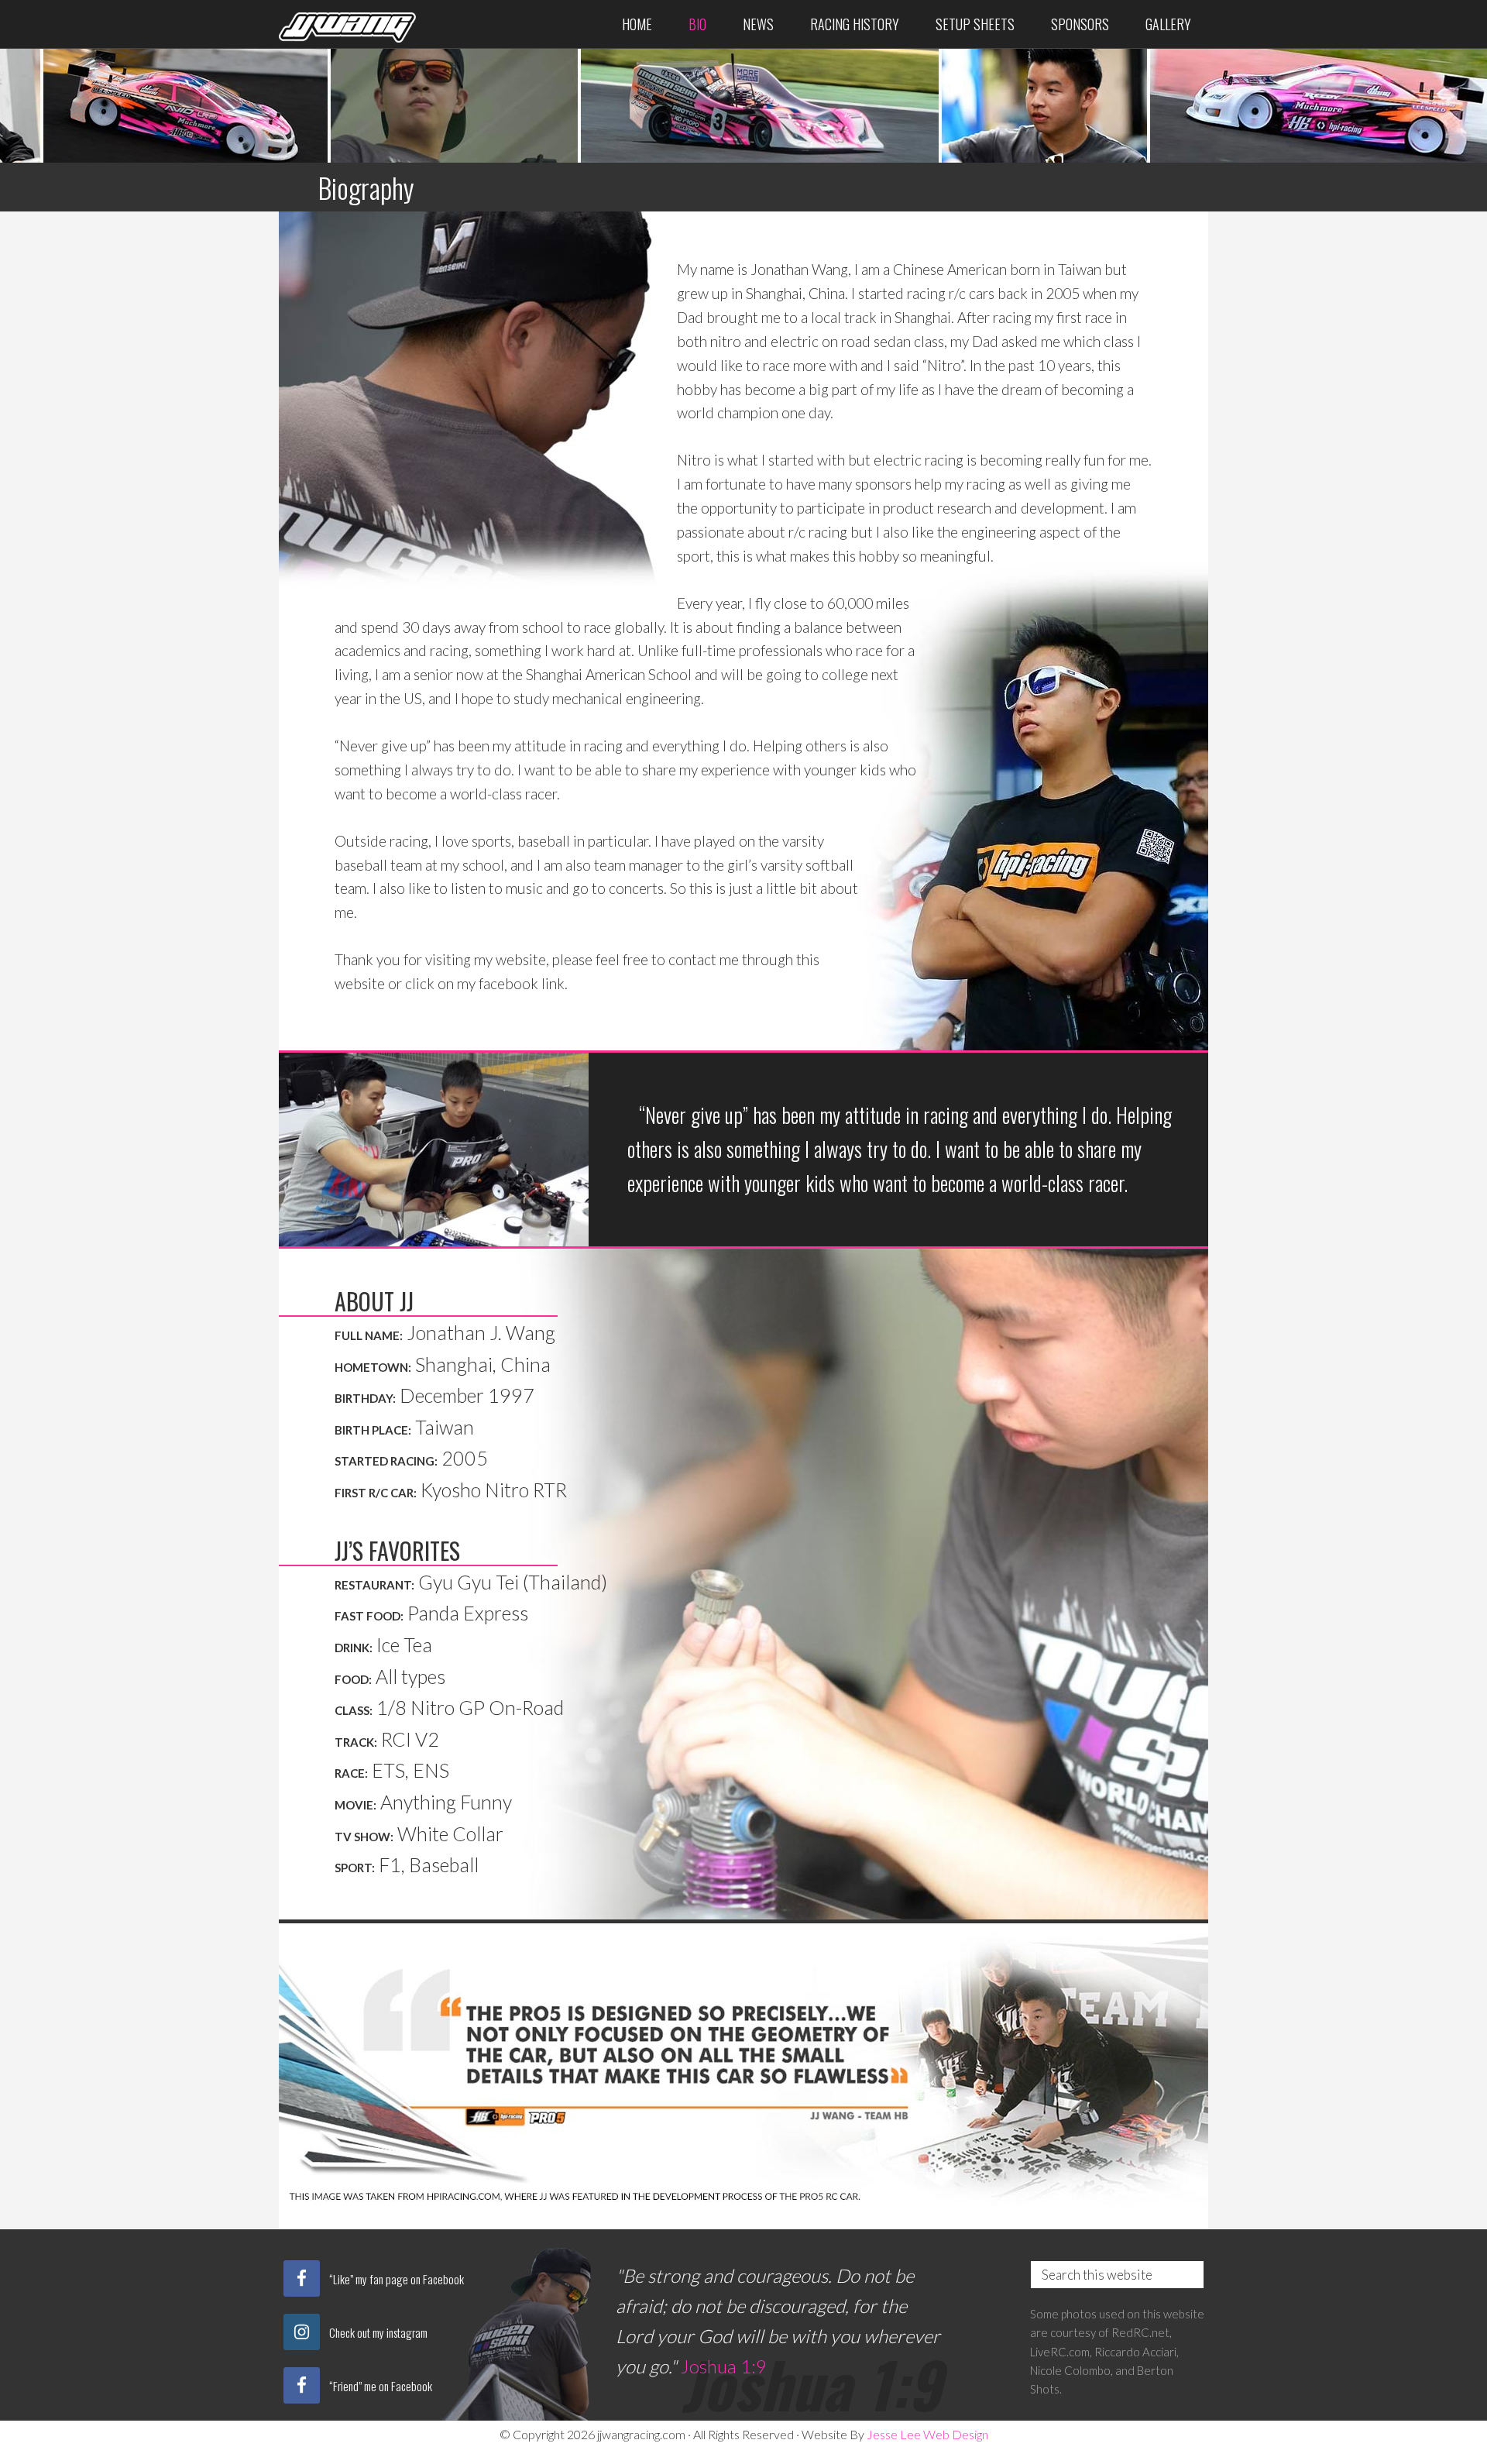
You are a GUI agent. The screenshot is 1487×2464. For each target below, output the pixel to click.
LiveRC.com (1060, 2352)
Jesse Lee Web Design (927, 2434)
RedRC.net (1140, 2332)
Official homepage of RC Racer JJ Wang (349, 21)
